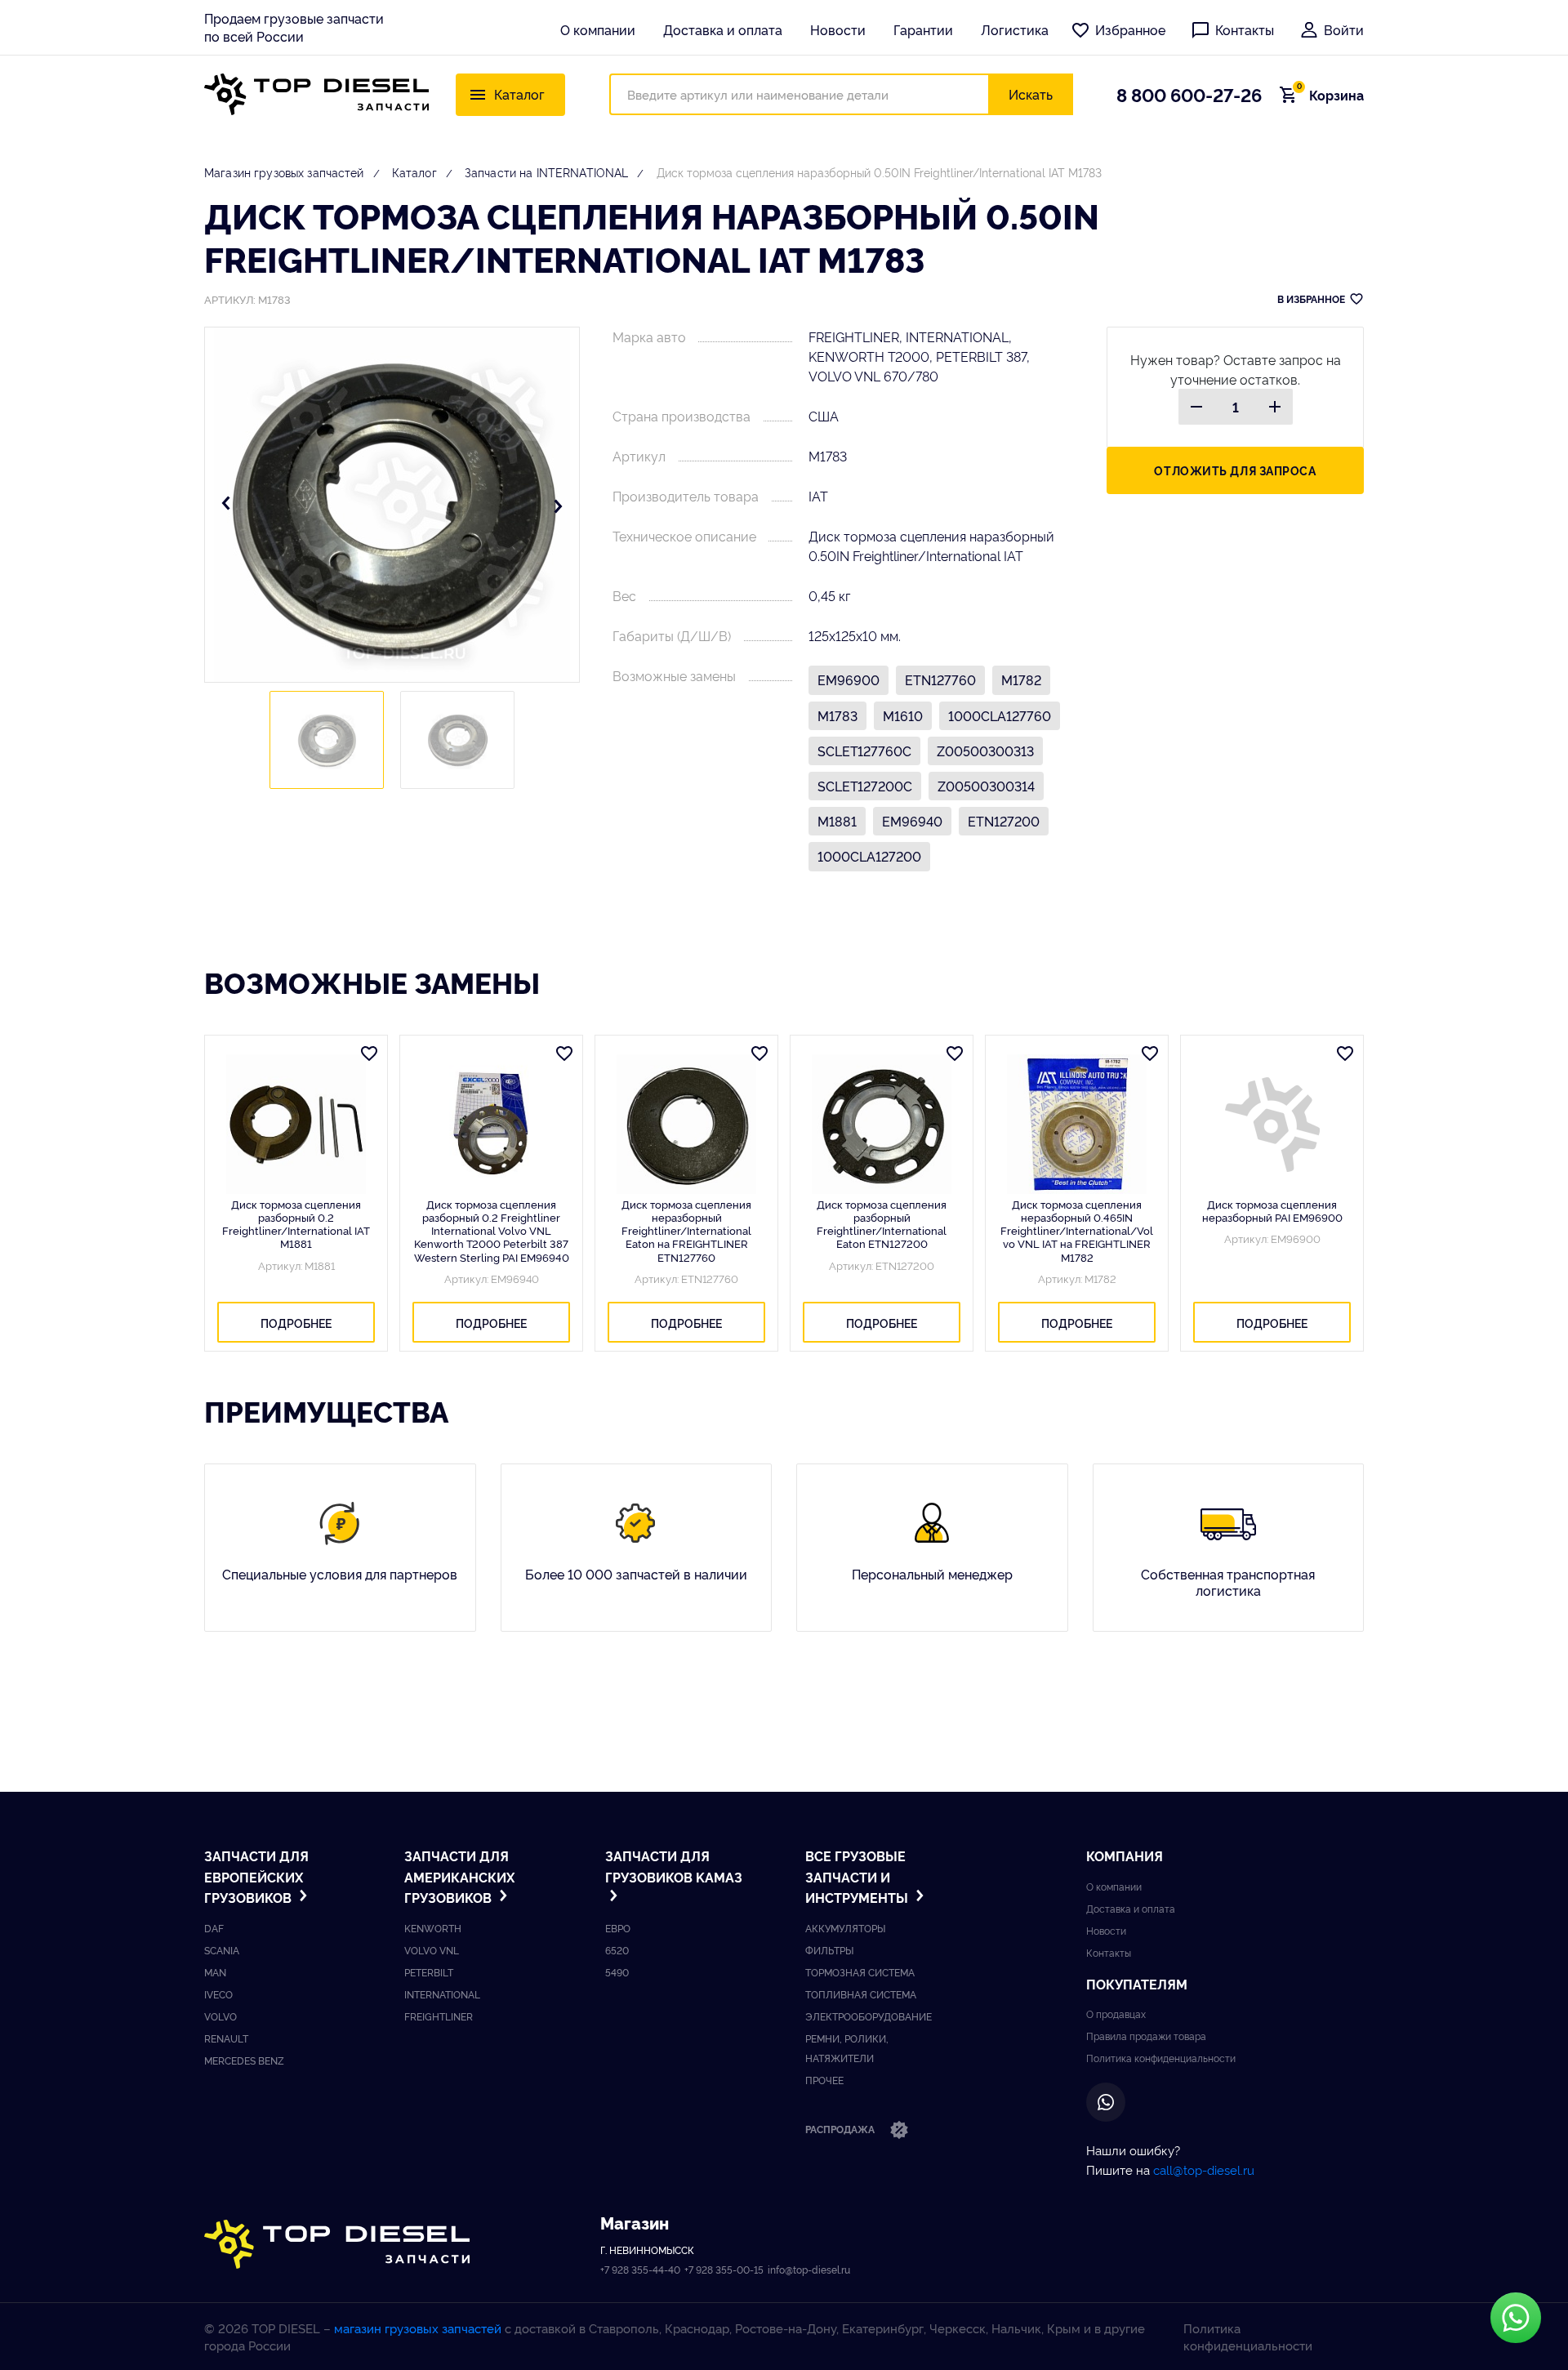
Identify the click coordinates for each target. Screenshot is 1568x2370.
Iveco (218, 1994)
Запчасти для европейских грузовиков (256, 1876)
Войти (1344, 29)
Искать (1031, 94)
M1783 (837, 715)
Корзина (1330, 95)
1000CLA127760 (1000, 715)
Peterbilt (429, 1972)
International (442, 1994)
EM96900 (849, 679)
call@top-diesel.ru (1204, 2170)
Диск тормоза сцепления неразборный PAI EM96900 (1272, 1211)
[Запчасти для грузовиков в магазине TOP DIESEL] (337, 2245)
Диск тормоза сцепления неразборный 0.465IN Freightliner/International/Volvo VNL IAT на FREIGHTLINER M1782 (1077, 1230)
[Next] (558, 505)
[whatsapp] (1106, 2102)
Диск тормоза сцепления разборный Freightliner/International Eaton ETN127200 (882, 1224)
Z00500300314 (986, 786)
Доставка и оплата (723, 29)
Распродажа (841, 2129)
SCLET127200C (865, 786)
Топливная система (861, 1994)
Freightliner (439, 2016)
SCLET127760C (864, 751)
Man (215, 1972)
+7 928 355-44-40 (640, 2269)
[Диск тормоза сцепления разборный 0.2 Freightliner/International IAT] (296, 1125)
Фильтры (829, 1950)
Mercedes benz (244, 2060)
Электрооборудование (869, 2016)
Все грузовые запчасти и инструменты (858, 1876)
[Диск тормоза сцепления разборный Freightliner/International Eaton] (882, 1125)
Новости (838, 29)
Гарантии (923, 29)
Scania (222, 1950)
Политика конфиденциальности (1161, 2058)
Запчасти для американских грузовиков (459, 1876)
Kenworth (433, 1928)
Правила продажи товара (1146, 2036)
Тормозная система (860, 1972)
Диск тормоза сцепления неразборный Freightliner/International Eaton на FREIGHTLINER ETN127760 (686, 1230)
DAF (214, 1928)
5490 (617, 1972)
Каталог (414, 172)
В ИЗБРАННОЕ (1311, 298)
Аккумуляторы (845, 1928)
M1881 (837, 821)
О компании (598, 29)
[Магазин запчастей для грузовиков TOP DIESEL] (316, 94)
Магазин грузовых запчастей (284, 172)
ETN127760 (940, 679)
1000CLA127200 (869, 856)
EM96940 (912, 821)
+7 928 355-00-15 (724, 2269)
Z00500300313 (985, 751)
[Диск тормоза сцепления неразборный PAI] (1272, 1125)
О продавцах (1116, 2014)
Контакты (1245, 29)
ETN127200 (1004, 821)
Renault (226, 2038)
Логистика (1015, 29)
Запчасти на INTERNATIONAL (547, 172)
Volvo (220, 2016)
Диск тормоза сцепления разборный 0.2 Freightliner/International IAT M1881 (296, 1224)
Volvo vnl (432, 1950)
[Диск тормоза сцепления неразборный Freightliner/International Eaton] (686, 1125)
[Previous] (226, 505)
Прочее (824, 2080)
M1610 (903, 715)
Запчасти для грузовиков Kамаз (674, 1866)
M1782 (1021, 679)
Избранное (1130, 29)
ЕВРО (618, 1928)
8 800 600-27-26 (1189, 94)
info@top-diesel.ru (809, 2269)
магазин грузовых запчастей (418, 2328)
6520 (617, 1950)
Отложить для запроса (1235, 470)
